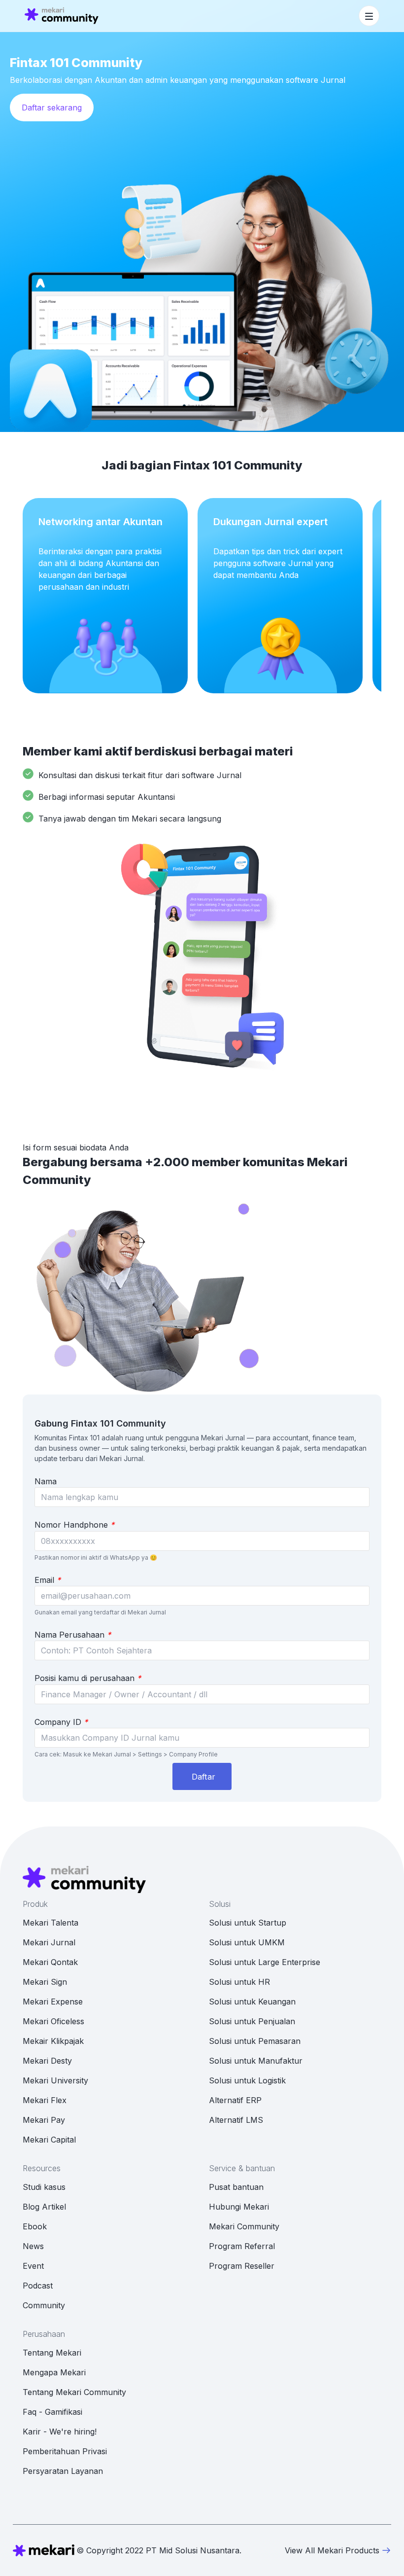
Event (33, 2266)
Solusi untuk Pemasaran (255, 2041)
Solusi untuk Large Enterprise (265, 1962)
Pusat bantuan (236, 2187)
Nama (46, 1481)
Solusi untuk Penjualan (252, 2021)
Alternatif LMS (236, 2120)
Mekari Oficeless (53, 2021)
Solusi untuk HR (239, 1982)
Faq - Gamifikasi (52, 2412)
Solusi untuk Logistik (247, 2080)
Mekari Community (244, 2226)
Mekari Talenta (50, 1923)
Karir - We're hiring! (60, 2432)
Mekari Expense (53, 2002)
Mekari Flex (45, 2100)
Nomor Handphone (74, 1525)
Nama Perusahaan (73, 1635)
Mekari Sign (45, 1982)
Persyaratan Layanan (63, 2471)
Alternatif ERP (235, 2100)
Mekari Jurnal (49, 1942)
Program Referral (242, 2246)
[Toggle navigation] (369, 16)
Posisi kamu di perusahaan (88, 1678)
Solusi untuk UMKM (247, 1942)
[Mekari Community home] (62, 16)
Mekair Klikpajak (53, 2041)
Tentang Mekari (52, 2353)
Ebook (35, 2226)
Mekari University (55, 2080)
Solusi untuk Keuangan (252, 2002)
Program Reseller (242, 2266)
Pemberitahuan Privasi (65, 2451)
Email (48, 1580)
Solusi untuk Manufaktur (256, 2061)
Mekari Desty (47, 2061)
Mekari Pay (44, 2120)
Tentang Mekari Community (74, 2392)
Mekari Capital (49, 2140)
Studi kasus (44, 2187)
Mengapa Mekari (54, 2372)
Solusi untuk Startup (248, 1923)
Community (44, 2305)
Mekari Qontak (50, 1962)
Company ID (61, 1722)
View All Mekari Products (332, 2550)
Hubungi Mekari (239, 2207)
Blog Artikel (44, 2207)
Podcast (38, 2286)
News (33, 2246)
